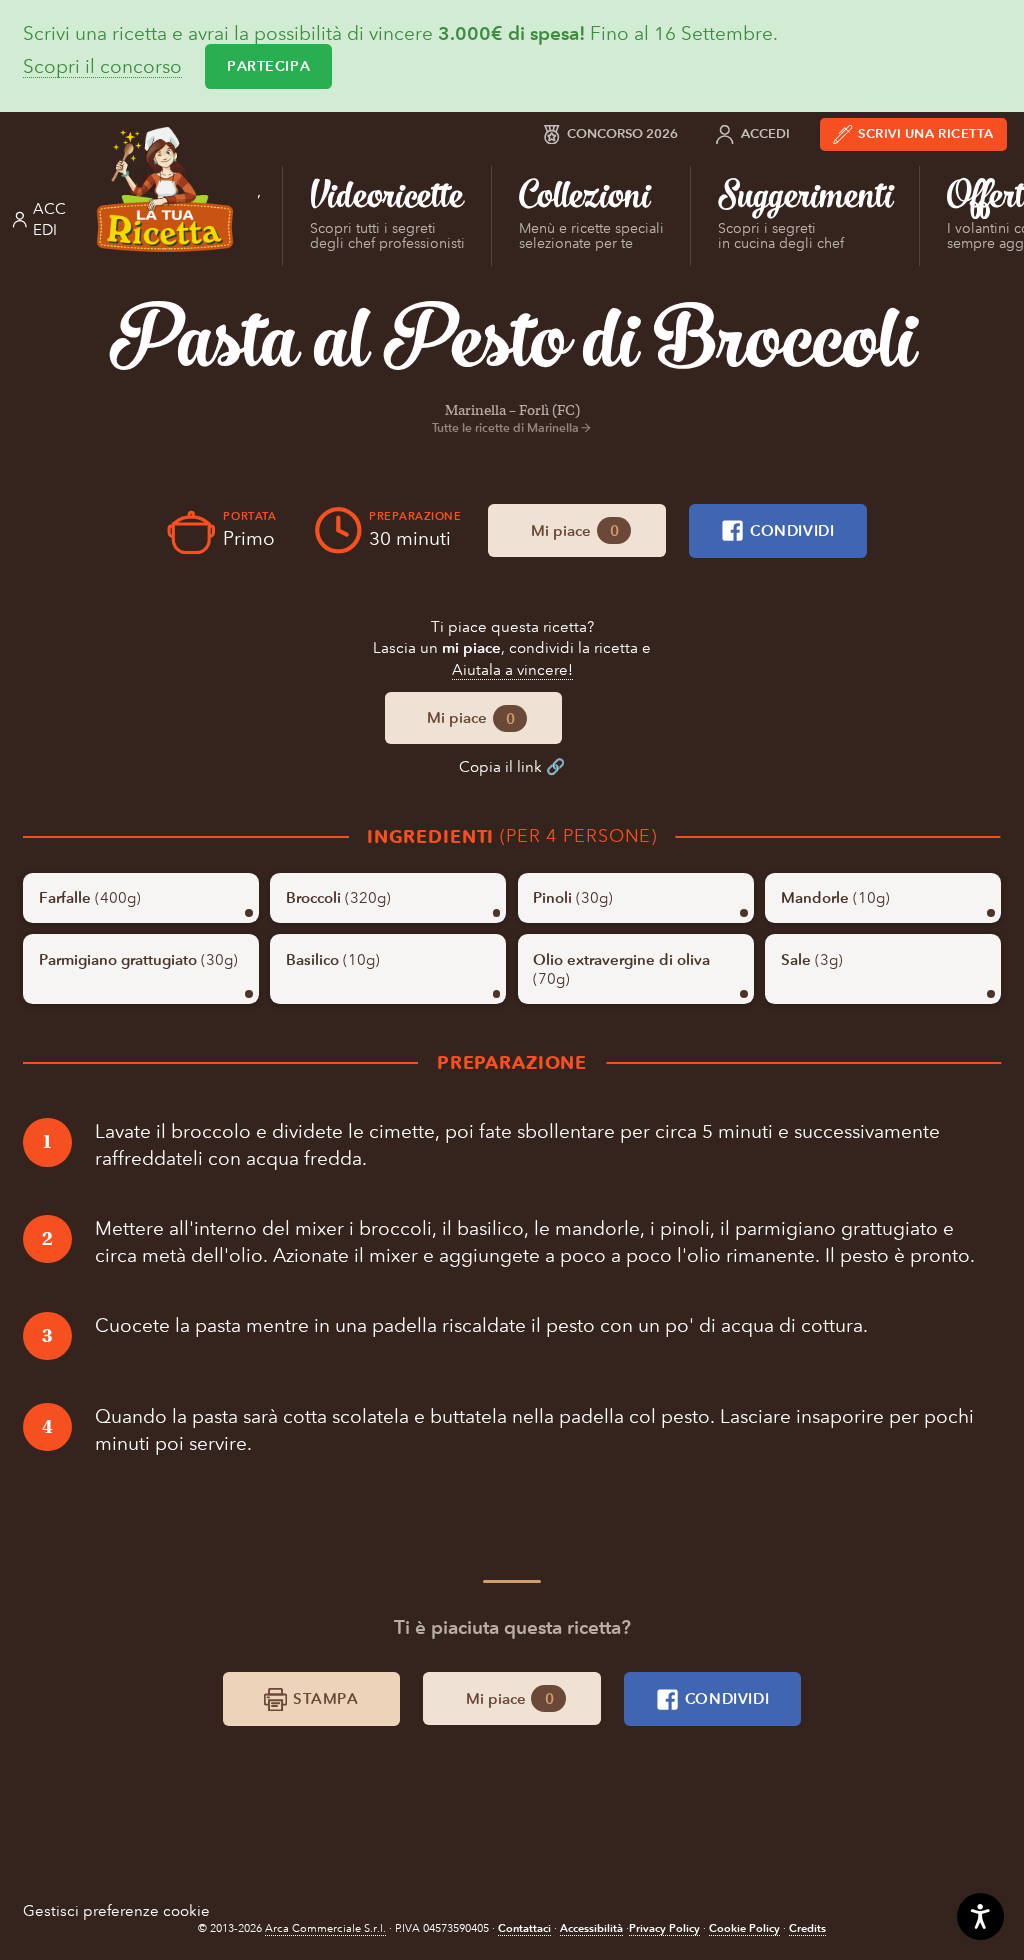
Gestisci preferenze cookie (116, 1910)
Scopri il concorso (102, 67)
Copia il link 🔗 (512, 766)
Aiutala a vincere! (512, 669)
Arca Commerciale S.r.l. (325, 1928)
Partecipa (268, 66)
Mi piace (574, 530)
